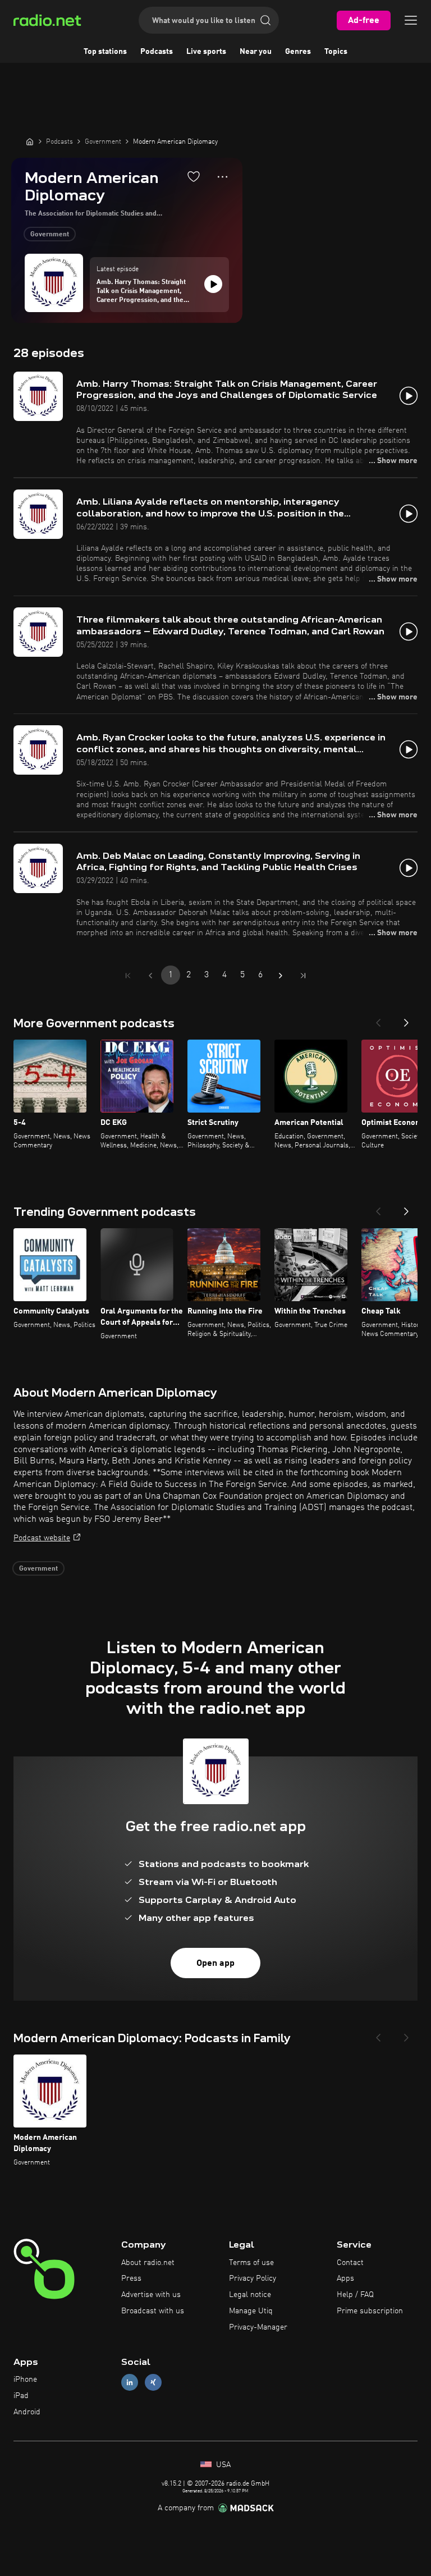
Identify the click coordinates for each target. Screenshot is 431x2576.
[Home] (30, 141)
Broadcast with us (153, 2311)
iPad (21, 2396)
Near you (256, 52)
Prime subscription (370, 2311)
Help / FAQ (355, 2295)
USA (222, 2465)
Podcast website (42, 1538)
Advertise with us (151, 2295)
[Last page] (303, 976)
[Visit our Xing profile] (153, 2383)
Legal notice (250, 2295)
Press (131, 2278)
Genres (298, 52)
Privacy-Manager (258, 2327)
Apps (345, 2278)
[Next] (406, 1019)
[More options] (223, 177)
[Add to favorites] (194, 176)
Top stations (105, 52)
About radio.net (148, 2263)
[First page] (128, 976)
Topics (336, 52)
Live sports (206, 52)
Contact (350, 2263)
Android (27, 2412)
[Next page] (281, 976)
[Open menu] (411, 20)
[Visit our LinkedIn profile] (130, 2383)
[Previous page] (150, 976)
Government (50, 235)
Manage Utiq (251, 2311)
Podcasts (157, 52)
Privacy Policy (253, 2278)
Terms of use (251, 2263)
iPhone (25, 2380)
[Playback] (213, 284)
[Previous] (378, 1019)
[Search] (265, 20)
